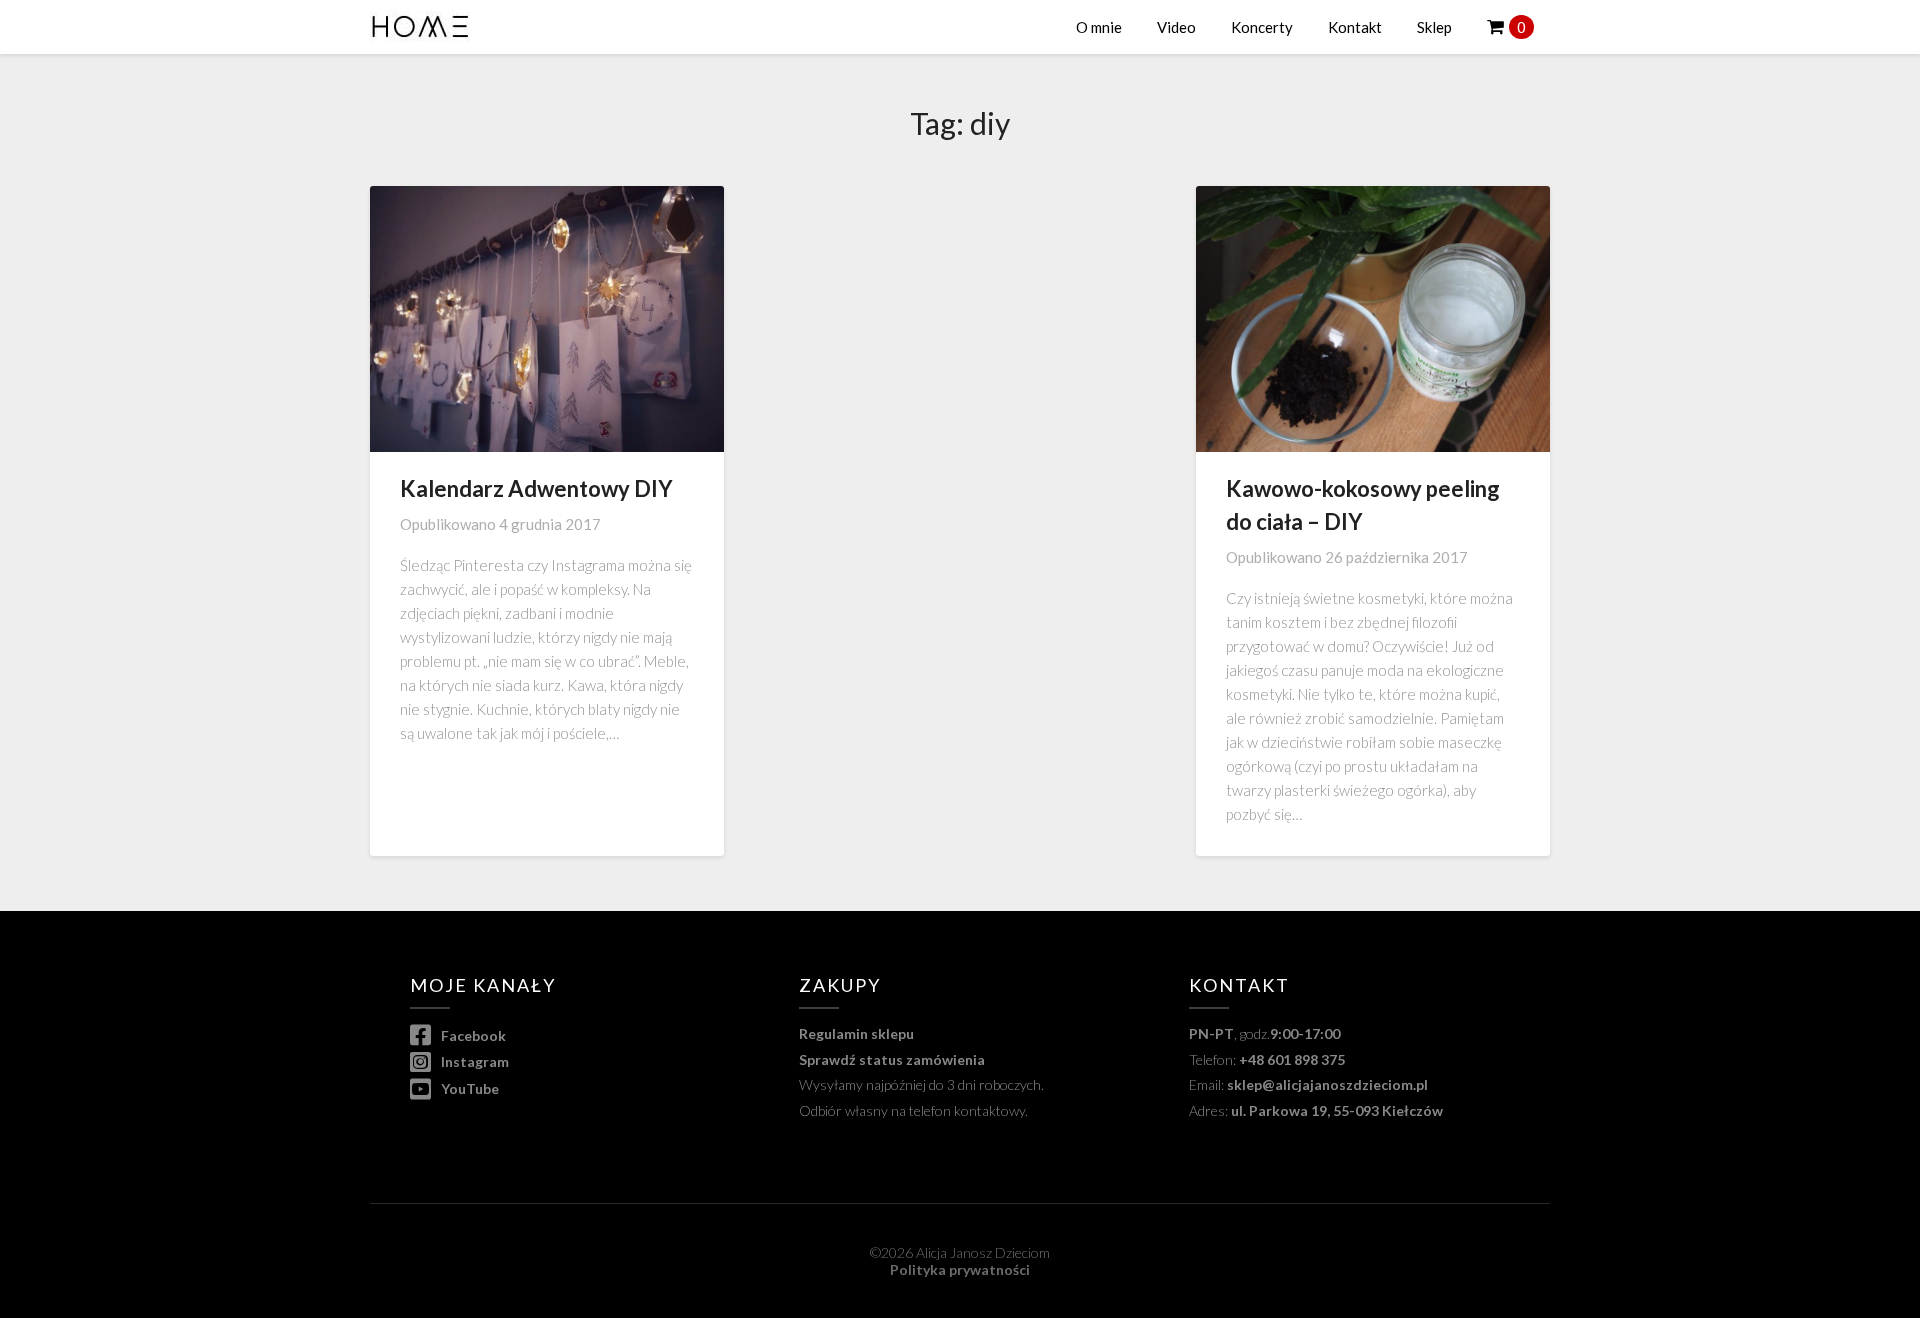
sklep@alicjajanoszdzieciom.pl (1327, 1084)
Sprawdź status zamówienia (892, 1059)
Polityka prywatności (960, 1269)
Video (1176, 27)
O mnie (1099, 27)
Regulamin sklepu (856, 1033)
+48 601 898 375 (1292, 1059)
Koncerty (1262, 27)
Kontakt (1355, 27)
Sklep (1434, 27)
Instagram (473, 1061)
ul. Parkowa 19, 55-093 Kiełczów (1337, 1110)
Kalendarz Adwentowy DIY (536, 488)
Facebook (472, 1035)
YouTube (468, 1088)
